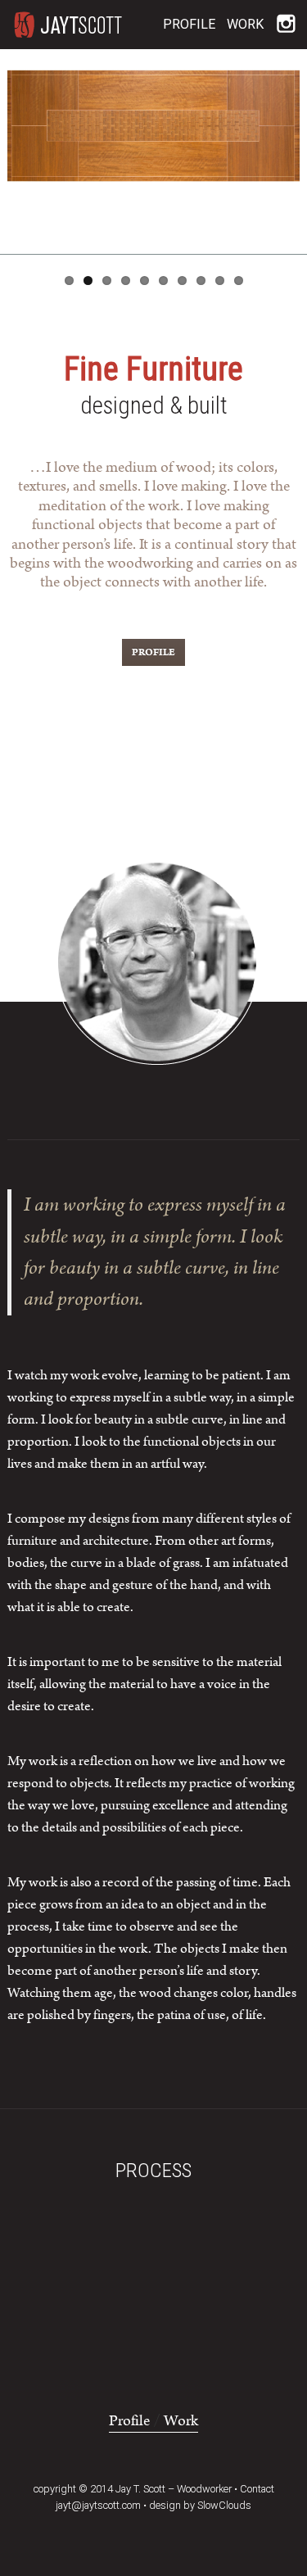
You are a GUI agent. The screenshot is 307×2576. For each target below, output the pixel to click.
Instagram (285, 24)
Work (245, 24)
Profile (189, 24)
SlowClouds (224, 2505)
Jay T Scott (69, 25)
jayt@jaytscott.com (98, 2505)
